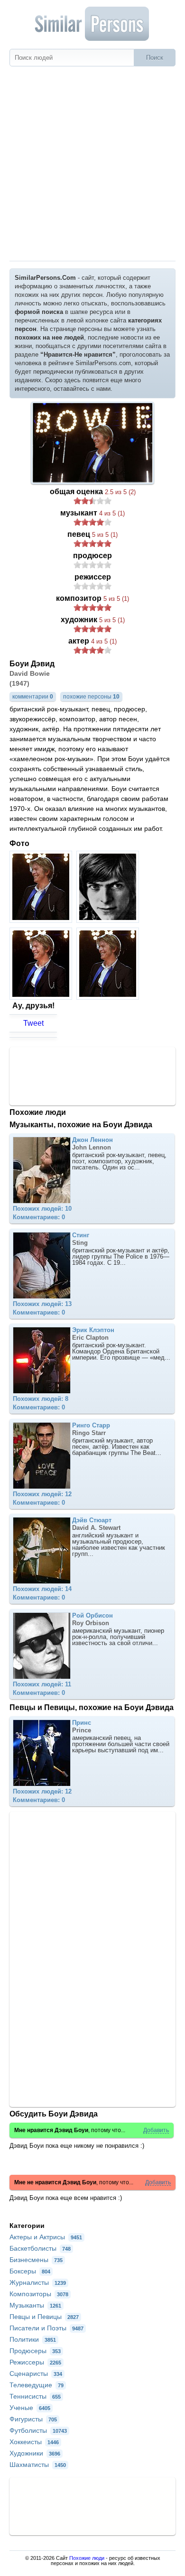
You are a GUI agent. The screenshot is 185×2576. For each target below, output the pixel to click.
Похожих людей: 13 (42, 1304)
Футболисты (38, 2430)
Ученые (30, 2408)
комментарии (33, 697)
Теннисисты (35, 2396)
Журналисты (38, 2282)
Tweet (33, 1023)
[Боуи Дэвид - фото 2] (109, 920)
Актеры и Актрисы (46, 2237)
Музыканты (35, 2305)
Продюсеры (35, 2351)
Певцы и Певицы (44, 2317)
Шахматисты (38, 2465)
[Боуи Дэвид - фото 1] (42, 920)
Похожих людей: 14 (42, 1589)
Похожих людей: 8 (41, 1399)
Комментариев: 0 (39, 1217)
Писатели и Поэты (46, 2328)
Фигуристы (33, 2419)
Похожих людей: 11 (42, 1684)
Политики (33, 2339)
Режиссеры (35, 2362)
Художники (35, 2453)
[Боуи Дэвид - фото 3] (42, 997)
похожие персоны (91, 697)
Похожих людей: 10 (42, 1209)
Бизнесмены (36, 2260)
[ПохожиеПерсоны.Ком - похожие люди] (92, 24)
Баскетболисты (40, 2248)
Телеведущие (37, 2385)
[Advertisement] (92, 164)
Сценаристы (36, 2374)
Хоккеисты (34, 2442)
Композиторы (39, 2294)
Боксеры (30, 2271)
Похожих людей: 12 (42, 1494)
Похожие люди (87, 2558)
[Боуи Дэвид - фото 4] (109, 997)
